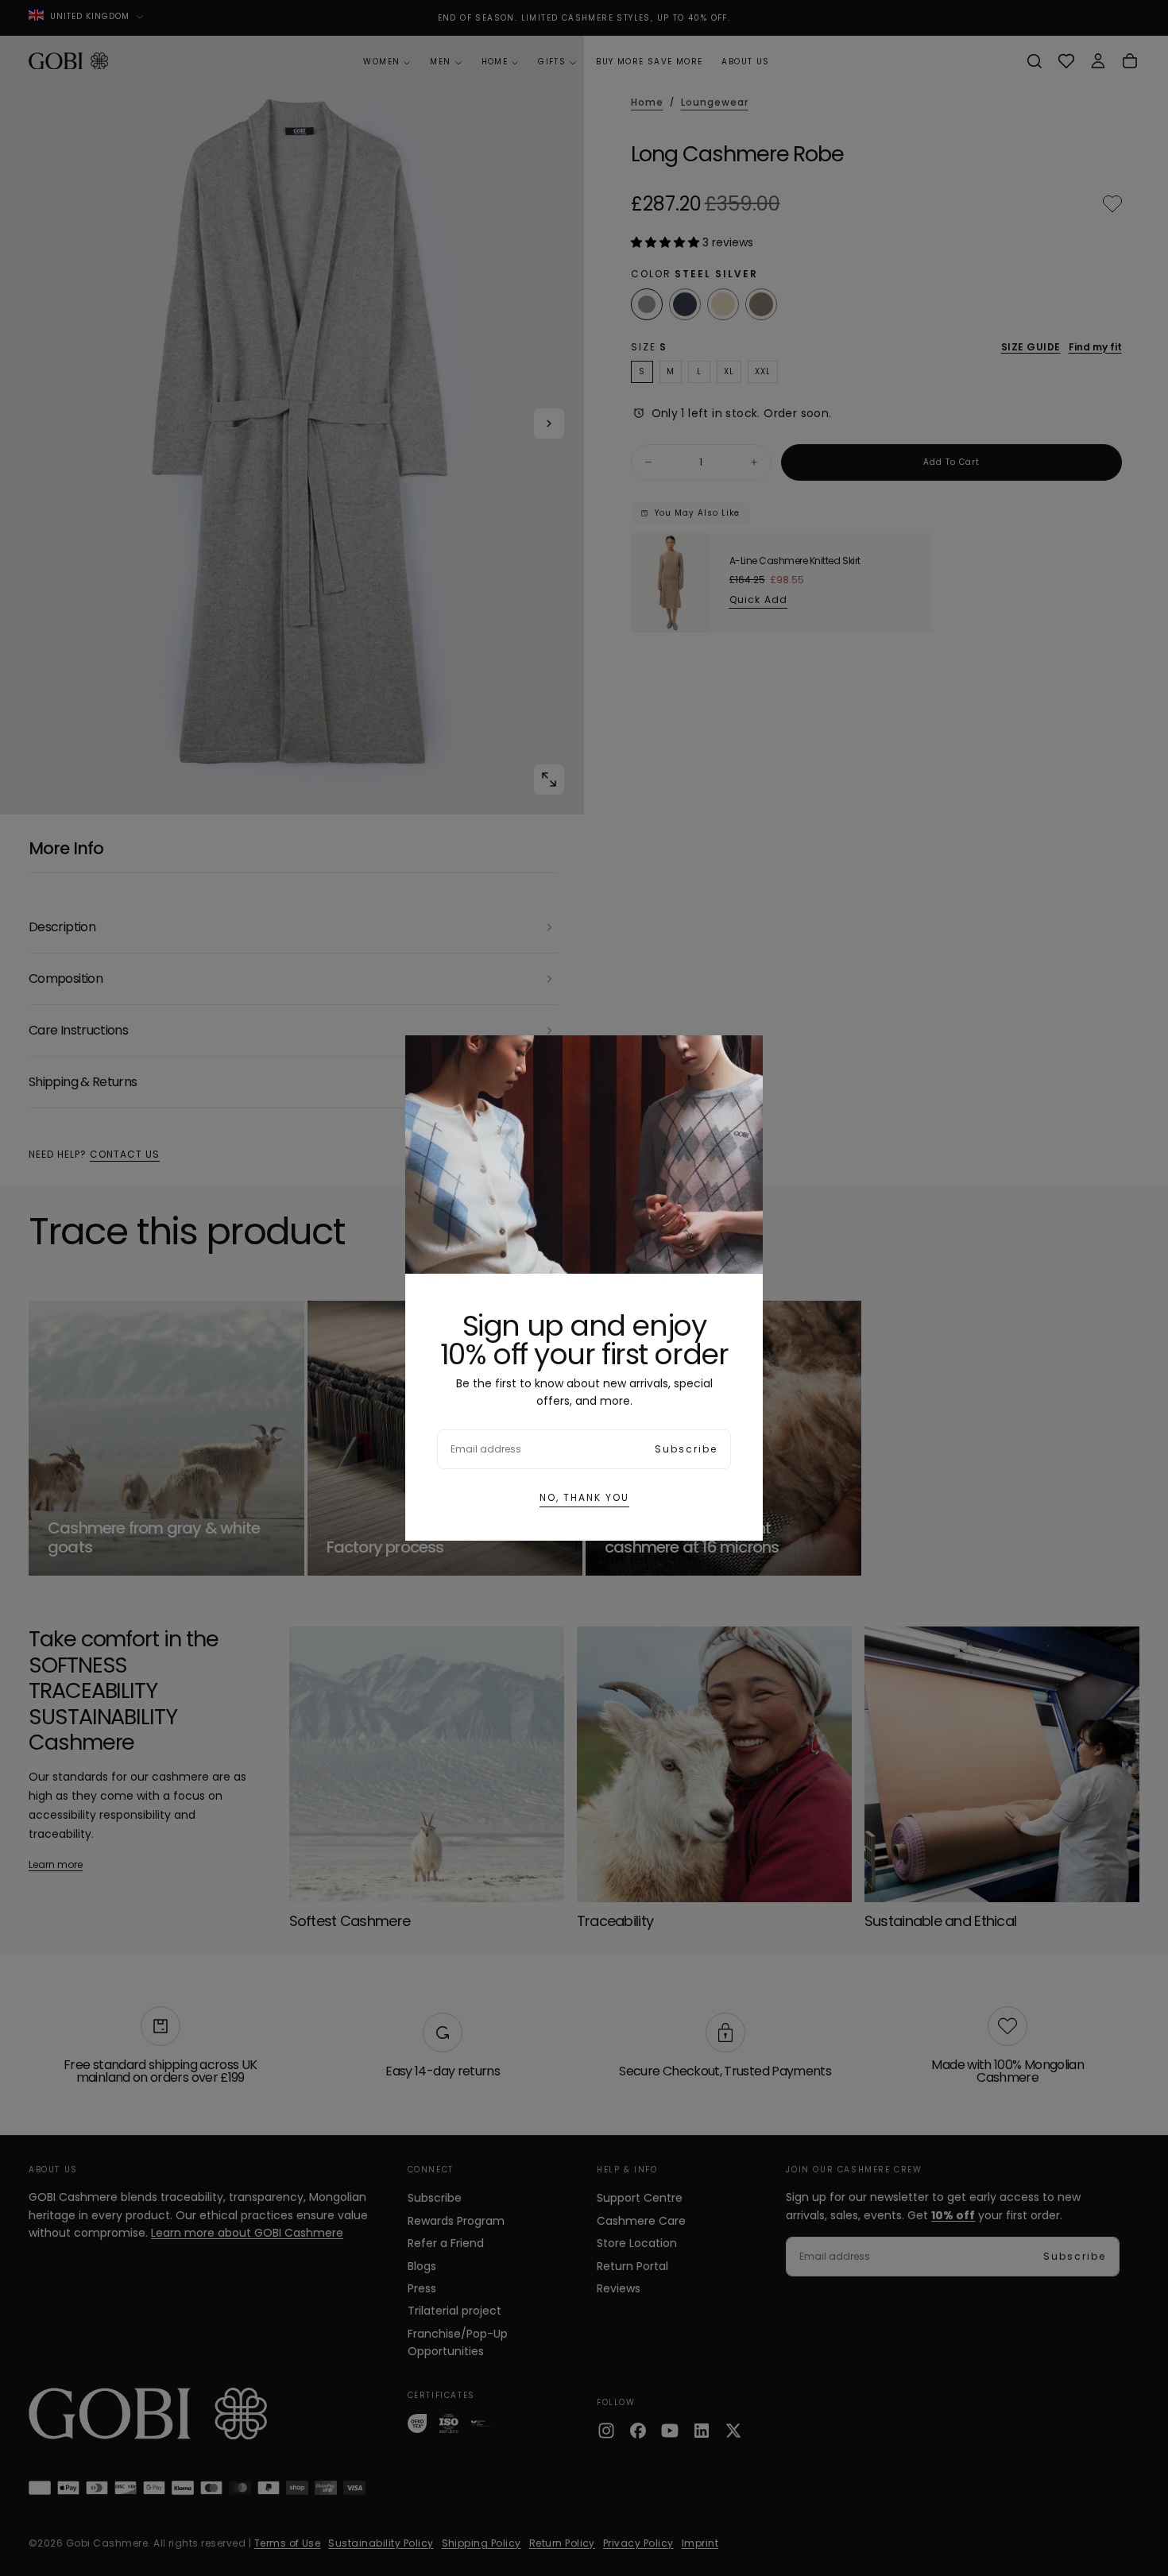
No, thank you (584, 1497)
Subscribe (686, 1449)
